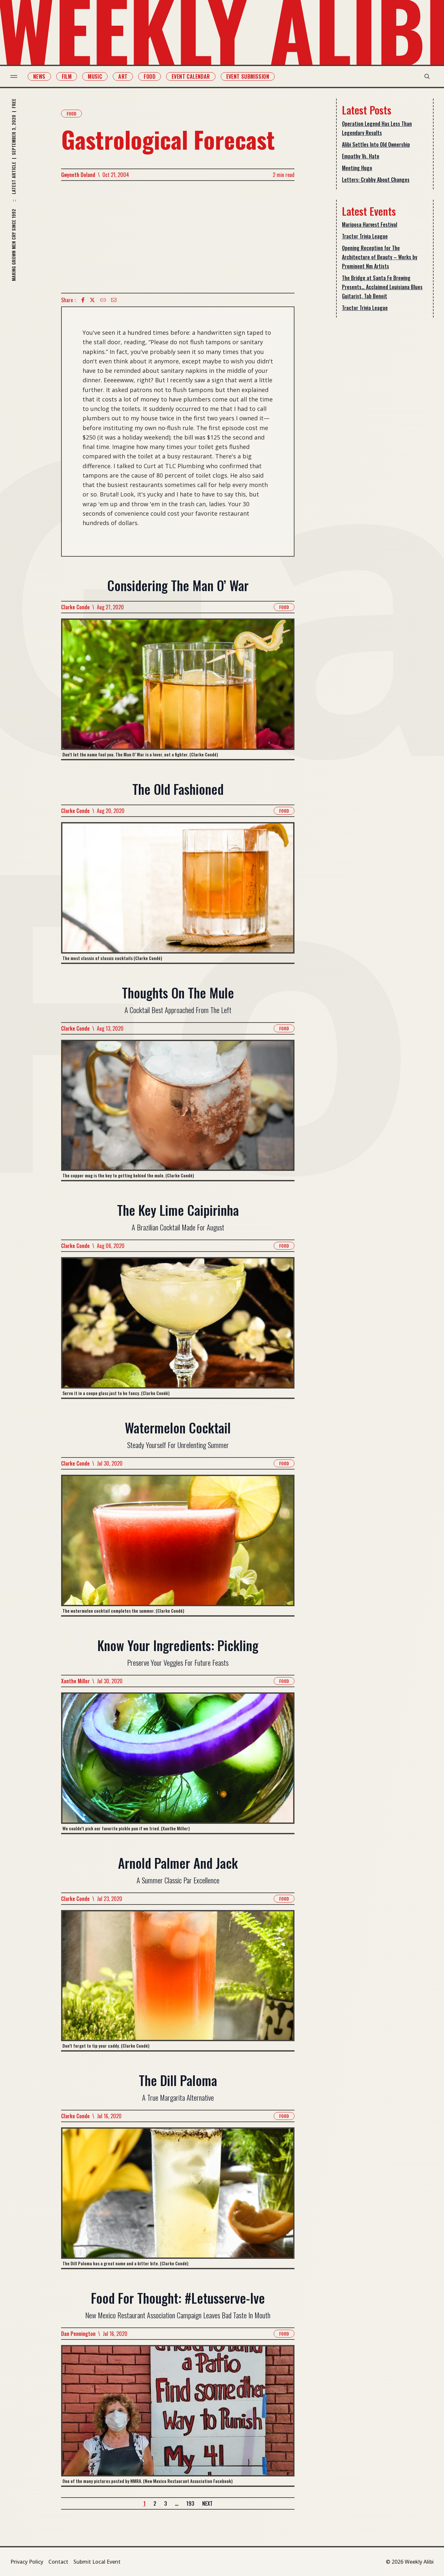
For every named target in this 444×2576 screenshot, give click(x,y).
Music (95, 76)
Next (207, 2503)
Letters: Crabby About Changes (376, 180)
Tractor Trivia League (365, 236)
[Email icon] (114, 300)
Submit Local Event (97, 2562)
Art (123, 76)
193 (190, 2503)
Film (67, 76)
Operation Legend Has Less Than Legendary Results (377, 128)
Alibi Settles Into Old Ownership (376, 144)
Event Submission (248, 76)
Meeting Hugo (357, 168)
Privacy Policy (27, 2562)
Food (150, 76)
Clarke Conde (75, 607)
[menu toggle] (14, 76)
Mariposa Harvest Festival (370, 224)
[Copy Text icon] (103, 300)
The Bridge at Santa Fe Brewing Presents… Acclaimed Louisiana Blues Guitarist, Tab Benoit (382, 287)
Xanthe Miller (75, 1681)
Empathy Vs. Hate (361, 156)
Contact (58, 2562)
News (39, 76)
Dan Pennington (78, 2334)
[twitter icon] (92, 300)
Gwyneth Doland (78, 175)
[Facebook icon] (83, 300)
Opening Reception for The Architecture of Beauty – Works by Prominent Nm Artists (380, 257)
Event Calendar (191, 76)
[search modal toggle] (427, 76)
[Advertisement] (178, 237)
